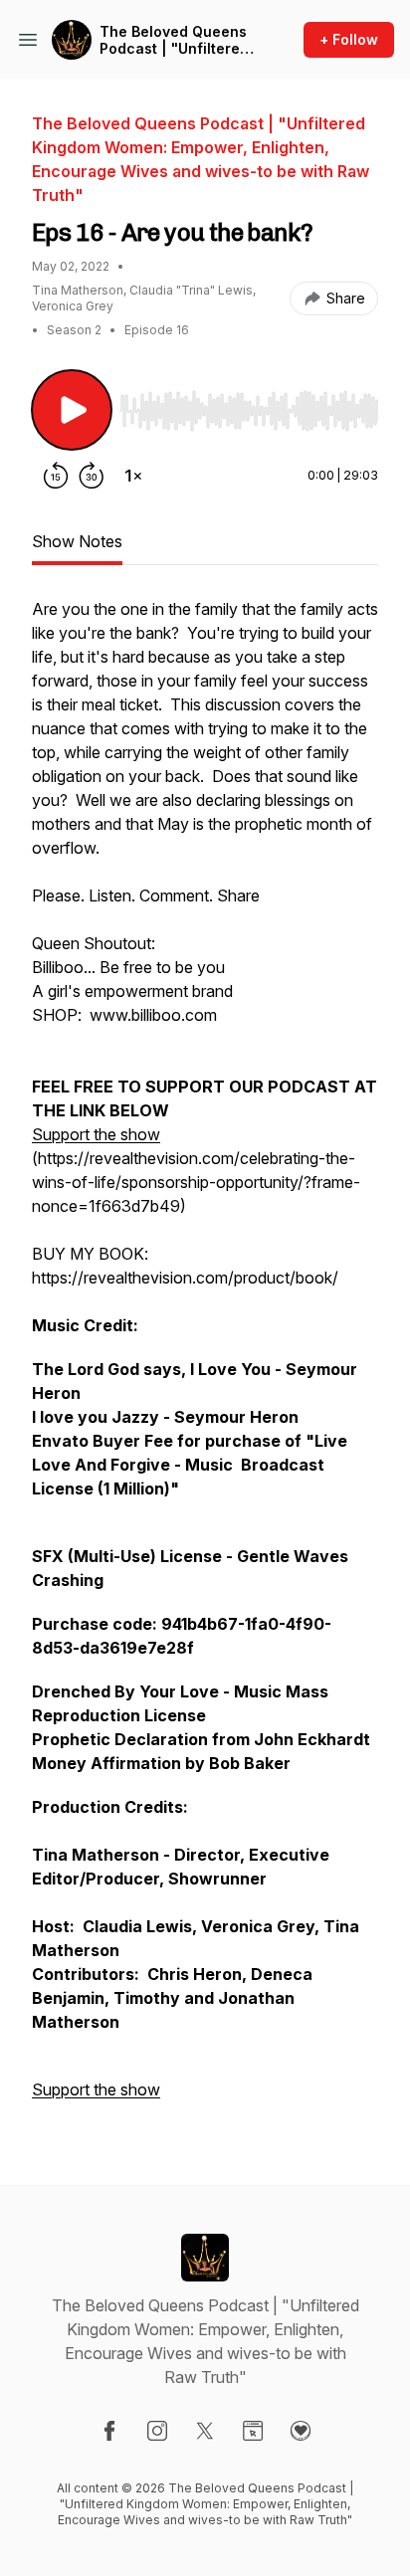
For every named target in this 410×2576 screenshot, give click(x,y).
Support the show (96, 1134)
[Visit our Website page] (253, 2431)
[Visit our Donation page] (301, 2431)
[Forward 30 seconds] (92, 476)
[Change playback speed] (133, 476)
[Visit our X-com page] (205, 2431)
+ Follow (349, 39)
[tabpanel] (205, 1359)
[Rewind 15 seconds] (56, 476)
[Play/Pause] (72, 410)
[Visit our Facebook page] (109, 2431)
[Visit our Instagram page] (157, 2431)
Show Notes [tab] (77, 541)
